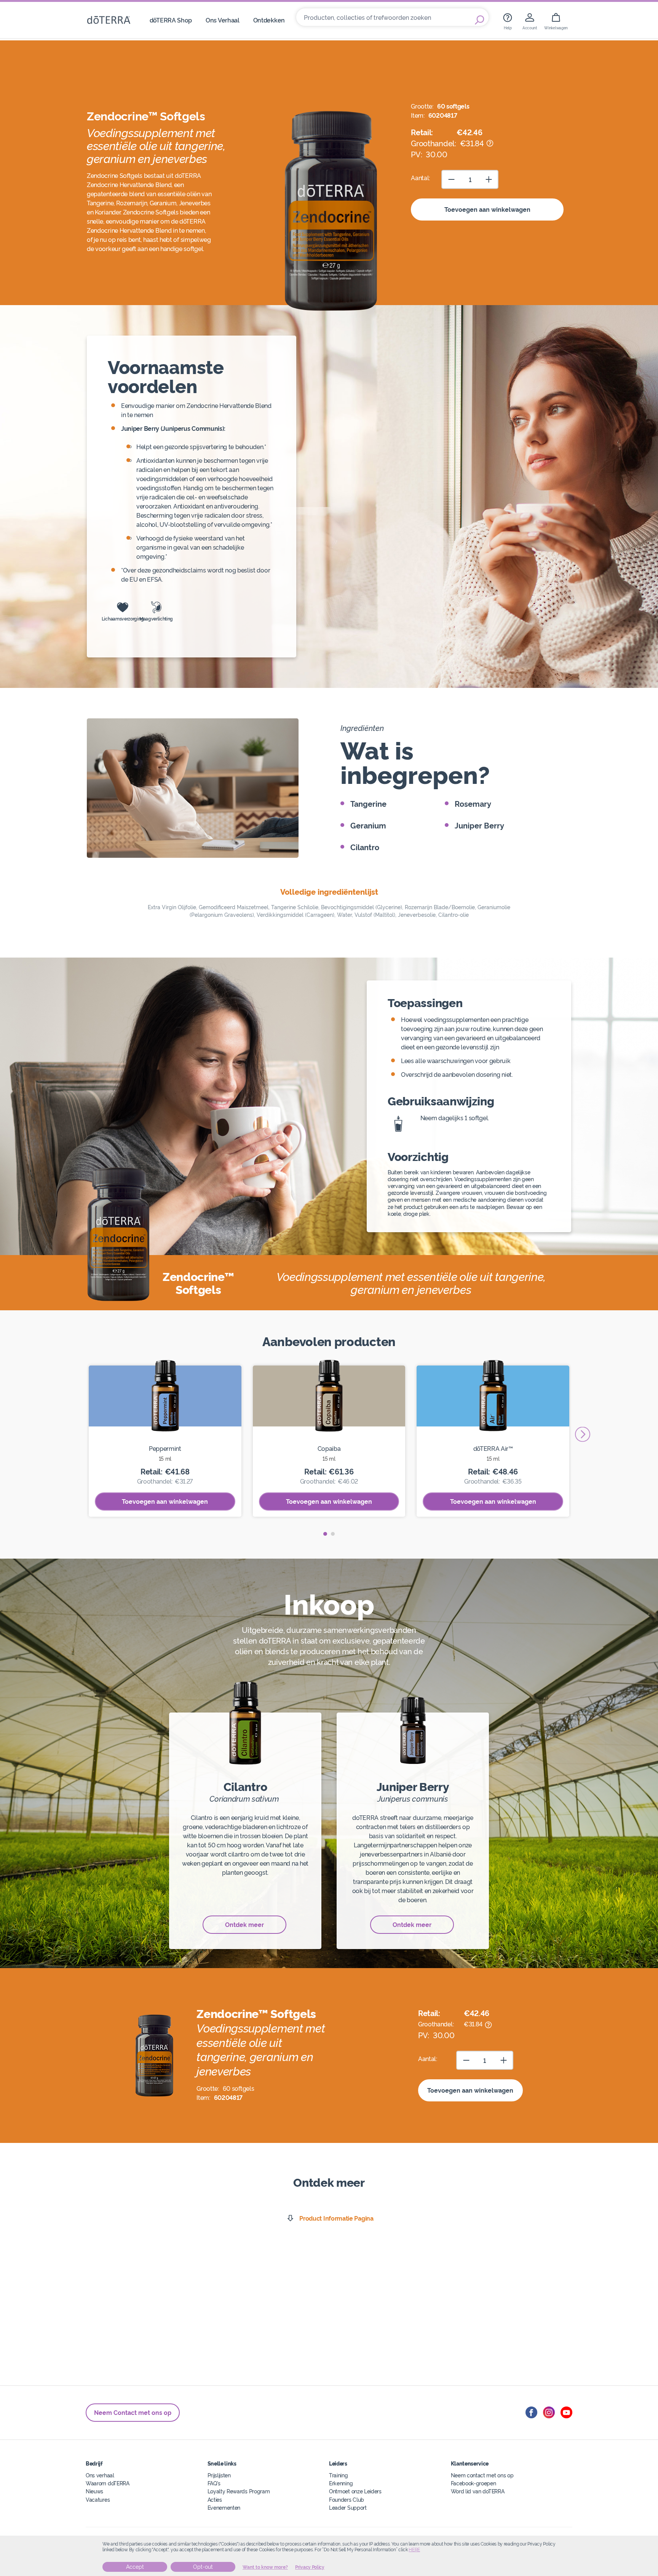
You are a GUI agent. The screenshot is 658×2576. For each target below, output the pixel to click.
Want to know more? (265, 2567)
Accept (135, 2567)
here (414, 2550)
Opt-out (203, 2567)
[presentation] (583, 1434)
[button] (325, 1534)
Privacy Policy (310, 2567)
